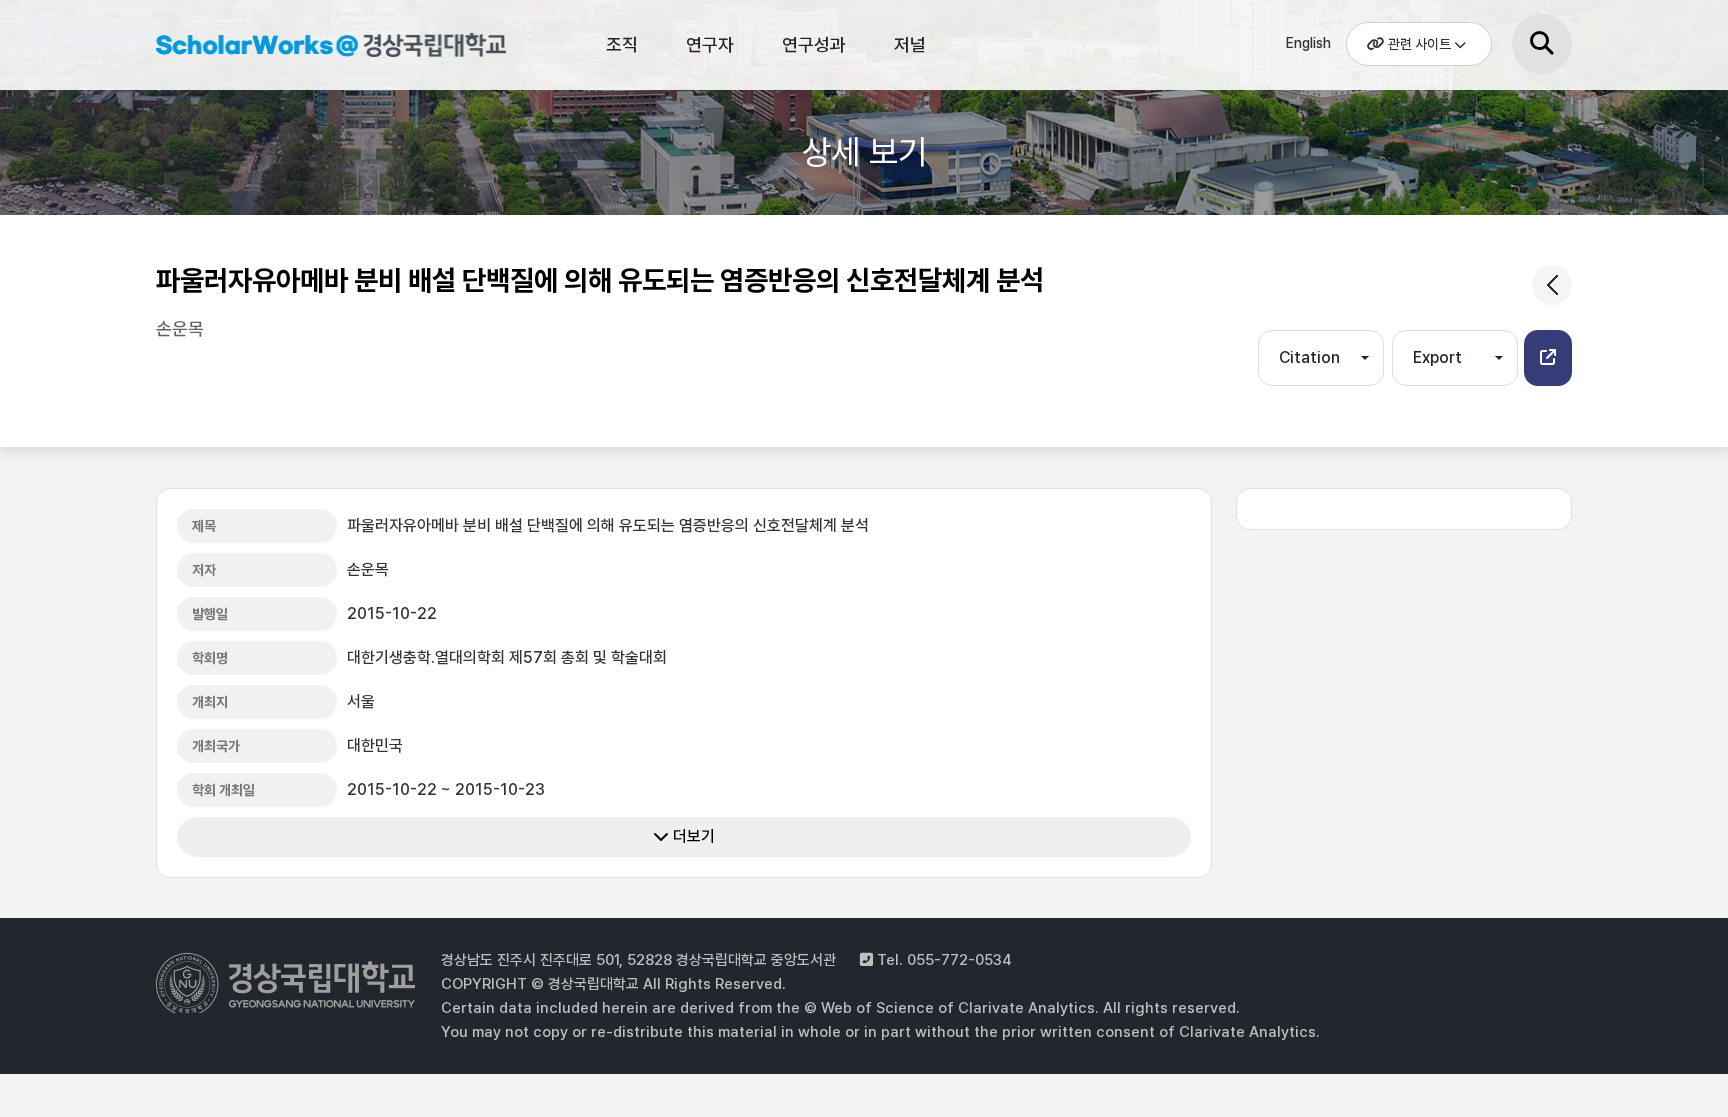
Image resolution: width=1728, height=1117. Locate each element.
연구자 (710, 44)
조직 (622, 44)
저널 (910, 44)
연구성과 (814, 44)
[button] (1548, 358)
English (1308, 43)
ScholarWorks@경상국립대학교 (321, 48)
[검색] (1542, 44)
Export (1437, 357)
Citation (1309, 357)
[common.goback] (1552, 285)
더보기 (692, 836)
